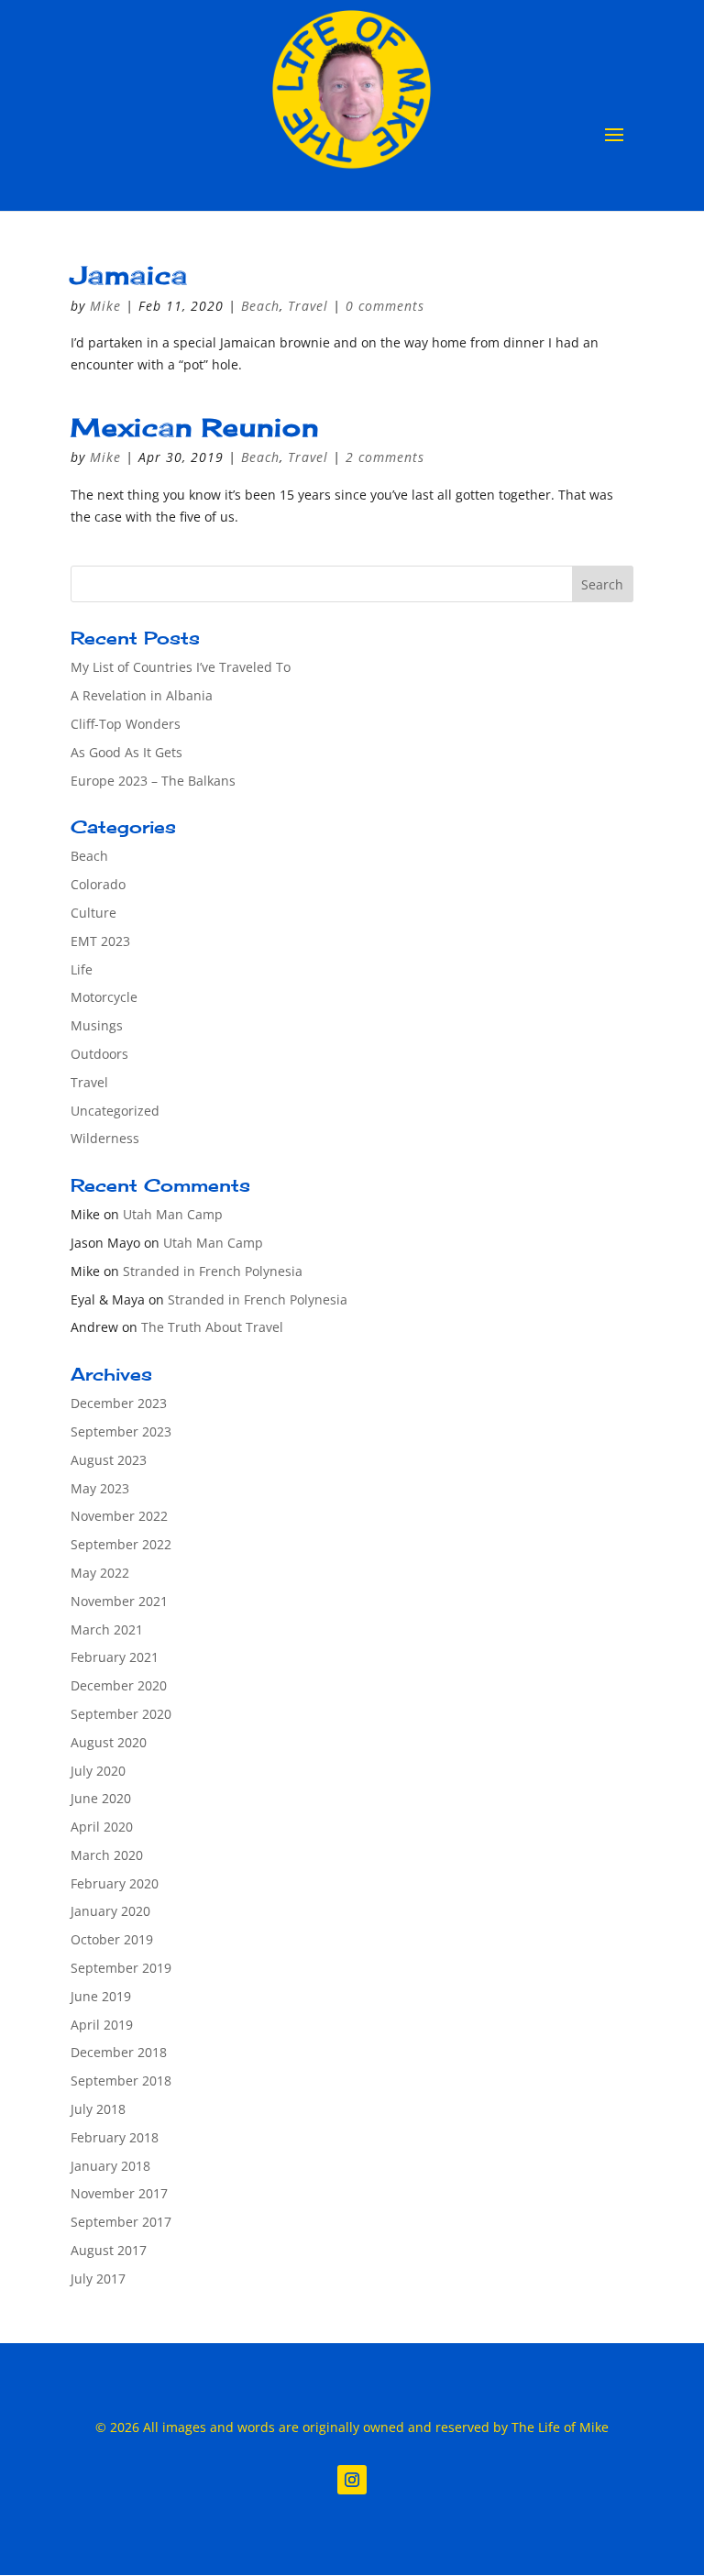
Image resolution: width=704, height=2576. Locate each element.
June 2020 (101, 1798)
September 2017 (121, 2222)
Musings (97, 1025)
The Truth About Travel (212, 1327)
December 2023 (119, 1403)
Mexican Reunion (195, 427)
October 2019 (112, 1939)
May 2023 (100, 1488)
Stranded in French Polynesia (213, 1271)
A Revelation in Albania (142, 695)
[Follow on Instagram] (352, 2480)
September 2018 (121, 2081)
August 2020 (109, 1742)
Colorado (98, 884)
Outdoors (99, 1054)
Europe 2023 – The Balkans (153, 781)
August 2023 (109, 1460)
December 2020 (119, 1685)
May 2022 (100, 1573)
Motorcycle (104, 997)
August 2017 (109, 2250)
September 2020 (121, 1714)
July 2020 (98, 1771)
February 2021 (115, 1657)
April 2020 (102, 1827)
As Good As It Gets (126, 752)
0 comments (385, 306)
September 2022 (121, 1544)
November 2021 (119, 1601)
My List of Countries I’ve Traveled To (181, 667)
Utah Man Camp (173, 1214)
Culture (93, 913)
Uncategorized (115, 1111)
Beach (260, 306)
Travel (308, 306)
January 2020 (110, 1911)
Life (82, 969)
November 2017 (119, 2193)
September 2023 (121, 1431)
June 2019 (101, 1996)
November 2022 (119, 1516)
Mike (105, 306)
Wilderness (105, 1138)
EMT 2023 (100, 941)
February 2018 (115, 2137)
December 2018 (119, 2052)
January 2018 (110, 2166)
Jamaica (129, 275)
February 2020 (115, 1883)
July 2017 (98, 2279)
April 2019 (102, 2025)
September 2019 (121, 1968)
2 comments (385, 457)
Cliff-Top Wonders (126, 724)
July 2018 (98, 2109)
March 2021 (107, 1629)
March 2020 (107, 1855)
